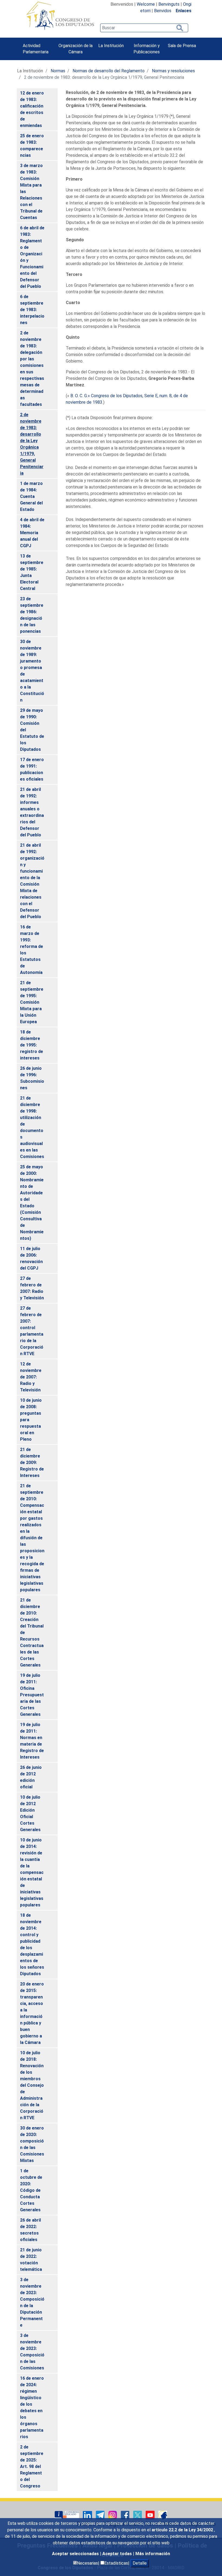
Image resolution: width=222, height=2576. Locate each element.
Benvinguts (169, 4)
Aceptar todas (118, 2554)
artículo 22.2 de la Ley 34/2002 (183, 2530)
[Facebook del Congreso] (126, 2515)
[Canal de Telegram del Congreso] (101, 2515)
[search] (144, 28)
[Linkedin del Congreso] (88, 2515)
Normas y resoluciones (173, 71)
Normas (58, 71)
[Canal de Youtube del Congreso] (151, 2515)
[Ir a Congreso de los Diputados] (60, 16)
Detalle (140, 2563)
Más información (153, 2554)
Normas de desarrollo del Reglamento (109, 71)
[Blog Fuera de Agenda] (163, 2515)
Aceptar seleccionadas (76, 2554)
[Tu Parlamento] (67, 2515)
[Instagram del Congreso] (113, 2515)
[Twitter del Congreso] (138, 2515)
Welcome (146, 4)
